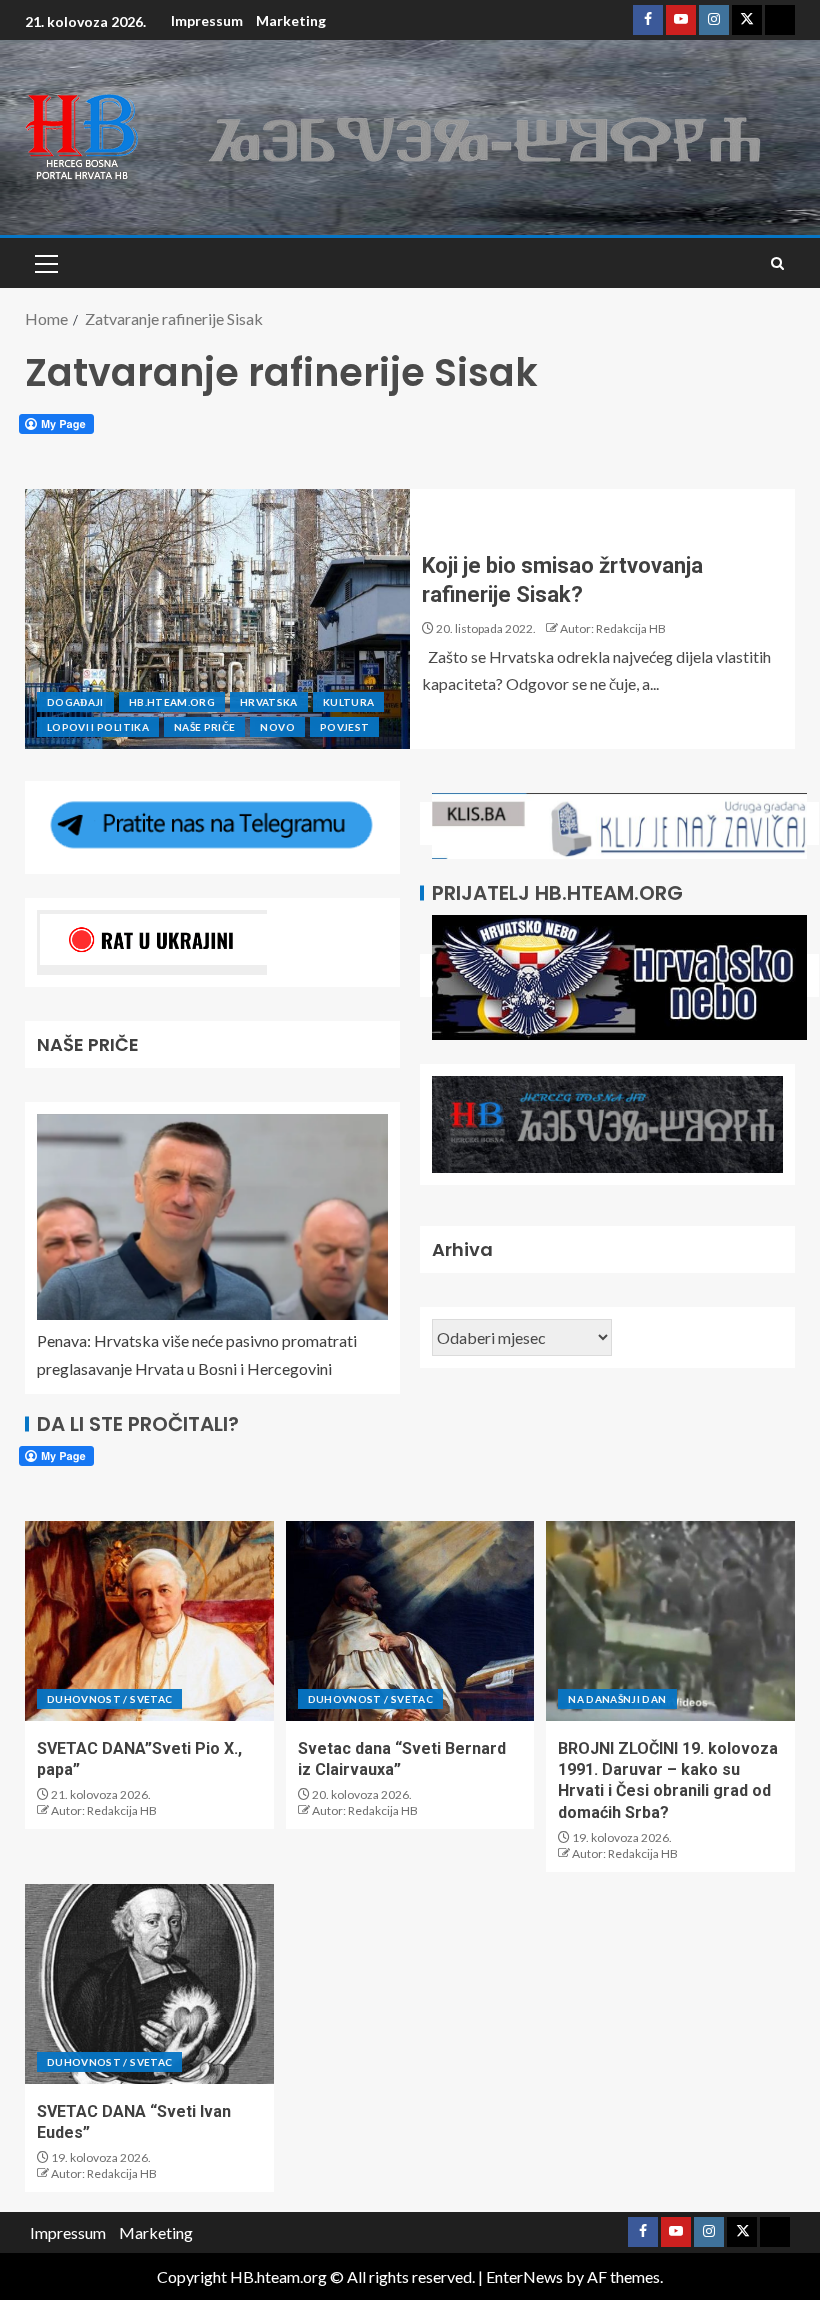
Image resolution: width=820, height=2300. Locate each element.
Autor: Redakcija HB (613, 628)
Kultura (348, 702)
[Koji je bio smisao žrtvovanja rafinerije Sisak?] (217, 619)
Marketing (291, 20)
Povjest (344, 727)
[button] (45, 263)
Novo (277, 727)
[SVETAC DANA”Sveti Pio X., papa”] (149, 1621)
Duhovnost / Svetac (109, 1699)
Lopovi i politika (98, 727)
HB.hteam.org (172, 702)
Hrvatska (269, 702)
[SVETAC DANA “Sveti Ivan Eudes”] (149, 1984)
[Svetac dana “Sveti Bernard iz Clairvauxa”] (410, 1621)
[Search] (777, 263)
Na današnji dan (617, 1699)
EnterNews (524, 2276)
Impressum (207, 20)
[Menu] (45, 263)
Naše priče (205, 727)
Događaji (75, 702)
